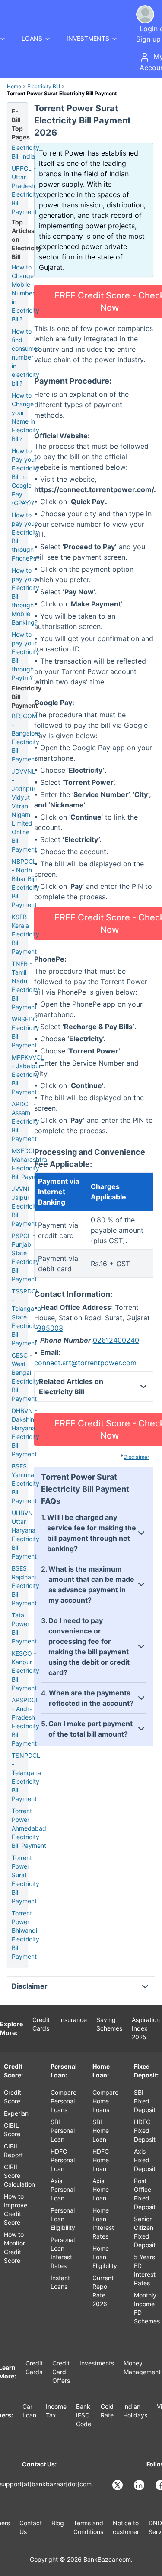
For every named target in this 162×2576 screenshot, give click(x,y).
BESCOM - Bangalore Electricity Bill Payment (26, 737)
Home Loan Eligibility (105, 2257)
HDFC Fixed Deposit (145, 2130)
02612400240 (116, 1340)
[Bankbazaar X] (118, 2485)
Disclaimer (136, 1457)
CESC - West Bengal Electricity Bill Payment (25, 1377)
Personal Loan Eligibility (63, 2219)
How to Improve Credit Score (16, 2209)
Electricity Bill (44, 86)
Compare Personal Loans (64, 2101)
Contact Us (31, 2527)
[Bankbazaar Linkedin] (140, 2485)
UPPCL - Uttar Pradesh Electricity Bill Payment (25, 190)
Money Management (142, 2367)
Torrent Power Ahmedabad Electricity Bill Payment (29, 1828)
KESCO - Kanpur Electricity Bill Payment (25, 1670)
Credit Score (13, 2097)
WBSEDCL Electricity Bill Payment (26, 1032)
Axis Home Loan (101, 2189)
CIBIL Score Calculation (19, 2176)
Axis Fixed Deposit (145, 2160)
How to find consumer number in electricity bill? (25, 357)
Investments (97, 2363)
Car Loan (29, 2411)
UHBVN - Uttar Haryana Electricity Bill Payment (25, 1534)
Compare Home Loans (105, 2101)
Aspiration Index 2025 (146, 2028)
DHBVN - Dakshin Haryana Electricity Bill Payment (25, 1432)
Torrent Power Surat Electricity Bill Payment (25, 1879)
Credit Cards (41, 2024)
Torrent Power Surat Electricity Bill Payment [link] (62, 93)
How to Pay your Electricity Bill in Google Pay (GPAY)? (25, 477)
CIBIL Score (12, 2130)
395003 (50, 1328)
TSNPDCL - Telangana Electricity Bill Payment (26, 1777)
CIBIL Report (13, 2150)
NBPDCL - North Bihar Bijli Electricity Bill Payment (25, 883)
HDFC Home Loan (101, 2160)
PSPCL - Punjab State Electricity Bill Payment (25, 1257)
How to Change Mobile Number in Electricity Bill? (25, 293)
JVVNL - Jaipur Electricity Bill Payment (25, 1206)
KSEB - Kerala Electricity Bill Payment (25, 934)
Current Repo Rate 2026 (103, 2291)
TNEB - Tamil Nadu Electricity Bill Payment (25, 985)
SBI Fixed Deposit (145, 2101)
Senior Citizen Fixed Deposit (145, 2232)
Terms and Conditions (88, 2527)
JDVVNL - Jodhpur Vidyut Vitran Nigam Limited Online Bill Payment (24, 810)
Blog (58, 2523)
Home (14, 86)
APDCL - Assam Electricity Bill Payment (25, 1121)
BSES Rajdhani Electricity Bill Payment (25, 1586)
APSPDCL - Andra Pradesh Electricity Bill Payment (25, 1722)
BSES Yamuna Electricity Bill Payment (25, 1483)
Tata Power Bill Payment (24, 1628)
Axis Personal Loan (63, 2189)
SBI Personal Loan (63, 2130)
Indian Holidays (135, 2411)
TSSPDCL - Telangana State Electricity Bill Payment (26, 1317)
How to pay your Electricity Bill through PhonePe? (26, 536)
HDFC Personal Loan (63, 2160)
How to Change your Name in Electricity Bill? (25, 417)
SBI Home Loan (101, 2130)
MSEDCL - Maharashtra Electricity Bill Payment (29, 1164)
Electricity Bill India (25, 152)
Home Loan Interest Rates (103, 2223)
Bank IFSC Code (84, 2415)
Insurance (73, 2020)
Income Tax (56, 2411)
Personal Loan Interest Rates (63, 2253)
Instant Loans (60, 2282)
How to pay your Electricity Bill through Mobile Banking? (25, 596)
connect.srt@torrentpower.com (85, 1363)
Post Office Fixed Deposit (145, 2194)
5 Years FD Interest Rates (145, 2270)
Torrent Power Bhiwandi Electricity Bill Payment (25, 1935)
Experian (16, 2113)
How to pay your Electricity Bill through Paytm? (25, 656)
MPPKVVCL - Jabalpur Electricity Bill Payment (28, 1074)
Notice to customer (126, 2527)
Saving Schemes (109, 2024)
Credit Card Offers (61, 2372)
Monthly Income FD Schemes (147, 2308)
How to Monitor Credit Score (14, 2247)
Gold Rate (107, 2411)
